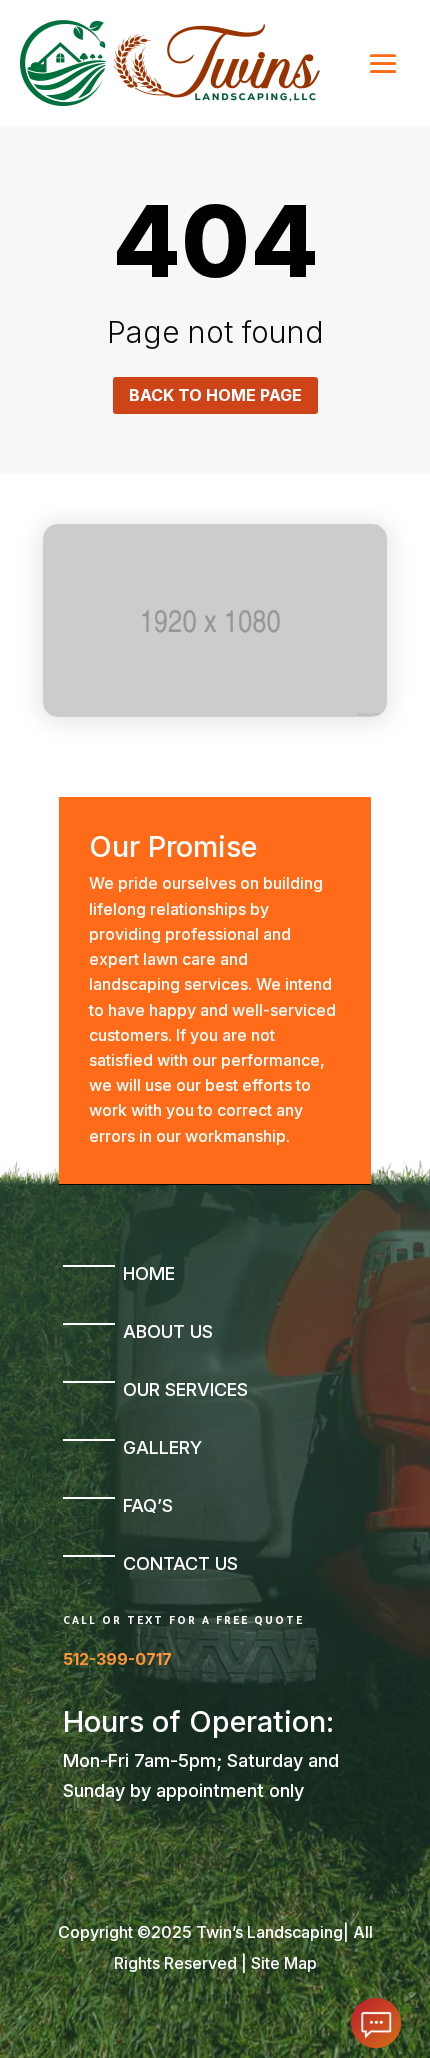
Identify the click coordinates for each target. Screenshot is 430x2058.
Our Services (185, 1389)
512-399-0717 (117, 1659)
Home (149, 1273)
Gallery (162, 1447)
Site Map (284, 1963)
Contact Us (180, 1563)
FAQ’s (148, 1505)
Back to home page (215, 395)
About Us (168, 1331)
